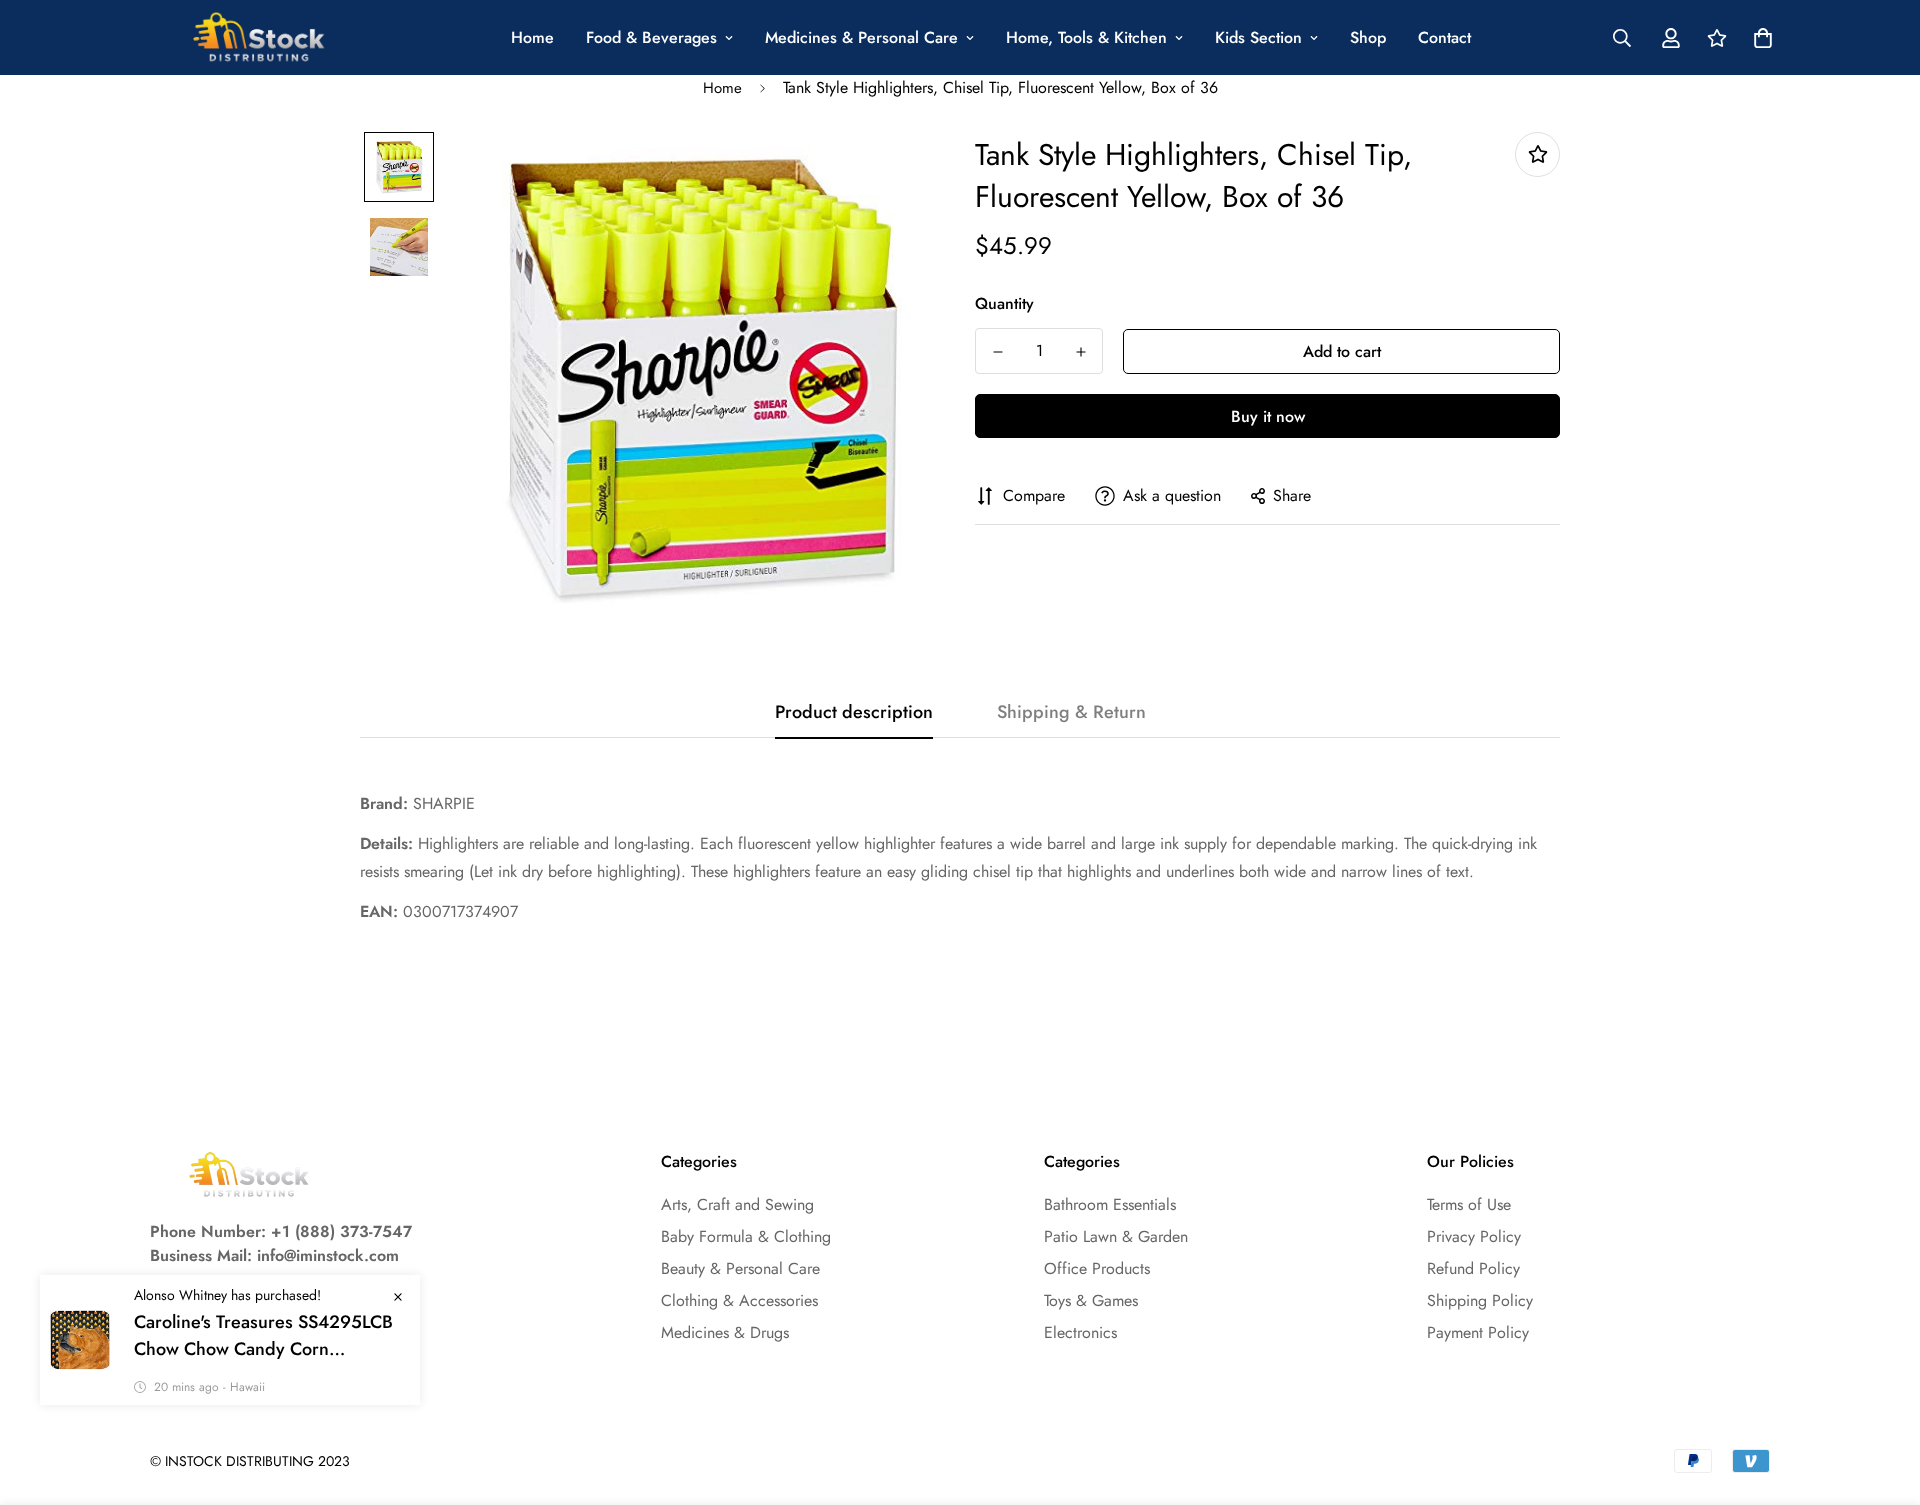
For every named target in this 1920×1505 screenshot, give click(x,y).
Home (532, 37)
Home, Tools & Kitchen (1086, 37)
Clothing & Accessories (739, 1300)
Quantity (1004, 303)
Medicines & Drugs (725, 1332)
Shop (1368, 37)
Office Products (1097, 1268)
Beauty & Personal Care (740, 1268)
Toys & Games (1091, 1300)
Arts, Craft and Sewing (737, 1204)
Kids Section (1258, 37)
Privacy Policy (1474, 1236)
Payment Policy (1478, 1332)
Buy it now (1268, 416)
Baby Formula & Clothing (746, 1236)
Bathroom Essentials (1110, 1204)
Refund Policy (1473, 1268)
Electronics (1080, 1332)
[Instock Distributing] (260, 37)
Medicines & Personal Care (861, 37)
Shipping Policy (1480, 1300)
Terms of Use (1469, 1204)
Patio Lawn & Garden (1116, 1236)
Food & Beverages (651, 37)
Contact (1444, 37)
